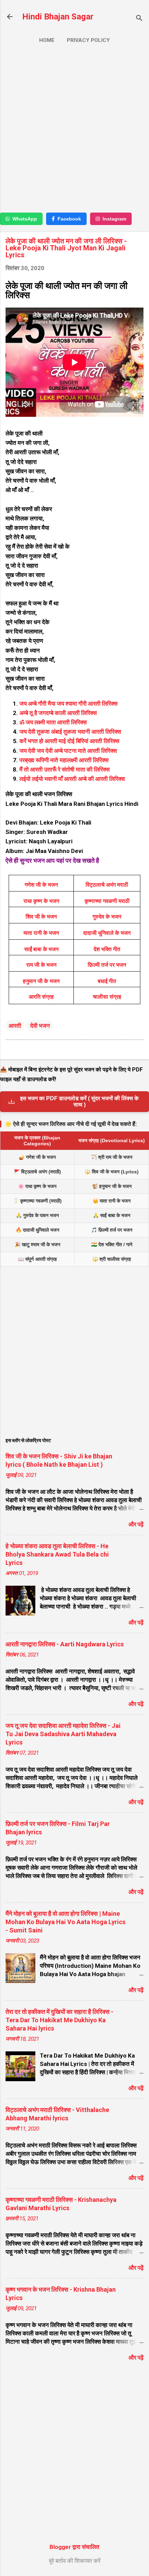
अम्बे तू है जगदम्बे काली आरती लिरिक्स (58, 713)
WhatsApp (25, 219)
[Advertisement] (74, 131)
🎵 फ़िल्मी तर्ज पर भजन (112, 1230)
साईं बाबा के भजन (41, 949)
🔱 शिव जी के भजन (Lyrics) (112, 1172)
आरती (15, 1026)
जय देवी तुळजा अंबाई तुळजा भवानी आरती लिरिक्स (70, 732)
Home (47, 40)
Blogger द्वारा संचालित (74, 2547)
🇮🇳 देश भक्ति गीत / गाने (112, 1244)
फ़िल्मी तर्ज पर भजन (107, 965)
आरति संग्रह (41, 997)
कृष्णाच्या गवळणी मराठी (107, 901)
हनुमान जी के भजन (41, 981)
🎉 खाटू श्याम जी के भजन (37, 1244)
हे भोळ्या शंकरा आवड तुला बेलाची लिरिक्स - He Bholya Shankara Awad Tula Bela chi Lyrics (57, 1554)
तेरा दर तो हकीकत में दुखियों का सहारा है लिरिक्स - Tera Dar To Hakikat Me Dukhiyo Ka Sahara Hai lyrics (59, 2020)
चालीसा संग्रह (107, 997)
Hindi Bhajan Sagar (58, 17)
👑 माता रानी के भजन (112, 1201)
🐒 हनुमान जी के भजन (112, 1186)
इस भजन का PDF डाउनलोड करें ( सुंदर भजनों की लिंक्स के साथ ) (79, 1101)
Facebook (69, 219)
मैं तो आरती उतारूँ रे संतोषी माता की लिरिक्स (64, 769)
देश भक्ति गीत (107, 949)
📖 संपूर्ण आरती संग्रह (37, 1259)
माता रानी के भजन (41, 933)
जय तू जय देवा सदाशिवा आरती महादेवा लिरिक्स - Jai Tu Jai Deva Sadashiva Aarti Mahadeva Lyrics (63, 1734)
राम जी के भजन (41, 965)
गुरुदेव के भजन (107, 917)
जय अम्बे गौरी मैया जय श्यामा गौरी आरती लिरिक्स (68, 704)
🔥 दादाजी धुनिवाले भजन (37, 1230)
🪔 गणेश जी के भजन (37, 1157)
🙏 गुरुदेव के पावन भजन (37, 1215)
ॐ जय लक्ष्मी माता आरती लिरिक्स (54, 722)
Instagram (114, 219)
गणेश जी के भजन (41, 885)
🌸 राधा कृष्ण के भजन (37, 1186)
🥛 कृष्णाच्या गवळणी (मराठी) (37, 1201)
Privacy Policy (88, 40)
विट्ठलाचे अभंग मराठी (107, 885)
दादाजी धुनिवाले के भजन (107, 933)
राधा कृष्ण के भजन (41, 901)
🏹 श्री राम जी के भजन (112, 1157)
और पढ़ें (136, 1524)
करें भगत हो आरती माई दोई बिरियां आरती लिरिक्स (69, 741)
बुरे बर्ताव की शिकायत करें (75, 2561)
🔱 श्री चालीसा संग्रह (112, 1259)
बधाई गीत (107, 981)
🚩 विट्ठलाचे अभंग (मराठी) (37, 1172)
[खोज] (139, 19)
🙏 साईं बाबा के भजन (112, 1215)
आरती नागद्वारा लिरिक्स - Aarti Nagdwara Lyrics (65, 1644)
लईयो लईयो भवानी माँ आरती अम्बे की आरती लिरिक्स (73, 779)
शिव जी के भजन (41, 917)
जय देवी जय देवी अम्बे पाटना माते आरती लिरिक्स (68, 751)
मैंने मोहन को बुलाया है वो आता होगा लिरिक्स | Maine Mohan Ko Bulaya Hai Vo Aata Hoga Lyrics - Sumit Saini (65, 1922)
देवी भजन (40, 1026)
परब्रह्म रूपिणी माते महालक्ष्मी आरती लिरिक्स (64, 760)
